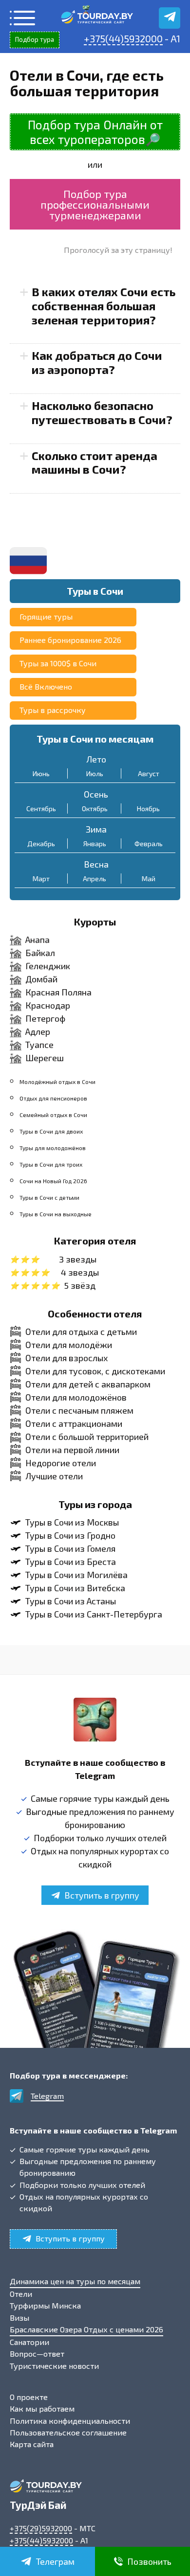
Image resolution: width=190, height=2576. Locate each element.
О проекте (29, 2397)
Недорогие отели (61, 1463)
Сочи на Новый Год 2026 (53, 1181)
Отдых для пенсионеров (53, 1098)
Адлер (38, 1031)
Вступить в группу (102, 1895)
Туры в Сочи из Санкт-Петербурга (94, 1614)
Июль (95, 773)
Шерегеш (45, 1058)
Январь (95, 844)
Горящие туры (46, 616)
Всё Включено (46, 686)
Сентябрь (41, 808)
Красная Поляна (58, 992)
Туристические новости (54, 2366)
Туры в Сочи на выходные (56, 1214)
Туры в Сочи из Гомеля (70, 1548)
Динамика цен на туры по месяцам (75, 2281)
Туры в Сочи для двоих (51, 1131)
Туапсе (39, 1045)
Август (149, 773)
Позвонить (149, 2561)
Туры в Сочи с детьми (49, 1197)
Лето (96, 759)
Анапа (38, 940)
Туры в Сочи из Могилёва (76, 1575)
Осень (96, 794)
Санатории (29, 2342)
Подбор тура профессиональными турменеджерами (95, 204)
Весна (96, 864)
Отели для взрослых (66, 1358)
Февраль (149, 844)
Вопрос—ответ (37, 2354)
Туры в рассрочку (53, 710)
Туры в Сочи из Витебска (75, 1588)
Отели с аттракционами (74, 1423)
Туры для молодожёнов (53, 1148)
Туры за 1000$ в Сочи (58, 663)
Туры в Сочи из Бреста (71, 1562)
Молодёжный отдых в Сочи (57, 1082)
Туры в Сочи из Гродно (70, 1535)
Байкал (40, 953)
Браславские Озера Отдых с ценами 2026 (86, 2329)
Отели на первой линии (72, 1450)
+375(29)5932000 (41, 2528)
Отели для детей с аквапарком (88, 1384)
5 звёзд (80, 1285)
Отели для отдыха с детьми (81, 1332)
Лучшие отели (54, 1476)
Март (41, 879)
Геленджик (48, 966)
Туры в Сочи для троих (51, 1164)
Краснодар (48, 1005)
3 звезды (78, 1259)
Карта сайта (32, 2444)
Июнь (41, 773)
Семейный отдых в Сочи (53, 1115)
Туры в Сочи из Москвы (72, 1522)
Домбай (41, 979)
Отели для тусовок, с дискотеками (95, 1371)
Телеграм (55, 2561)
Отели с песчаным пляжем (79, 1410)
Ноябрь (148, 808)
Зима (96, 829)
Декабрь (41, 844)
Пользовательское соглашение (68, 2432)
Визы (19, 2318)
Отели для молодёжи (69, 1345)
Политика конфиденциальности (70, 2421)
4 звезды (80, 1272)
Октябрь (95, 808)
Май (149, 879)
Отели (21, 2294)
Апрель (95, 879)
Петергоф (45, 1018)
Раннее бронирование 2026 (70, 640)
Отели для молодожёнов (76, 1397)
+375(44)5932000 (123, 38)
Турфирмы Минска (45, 2305)
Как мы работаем (42, 2408)
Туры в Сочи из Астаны (71, 1601)
